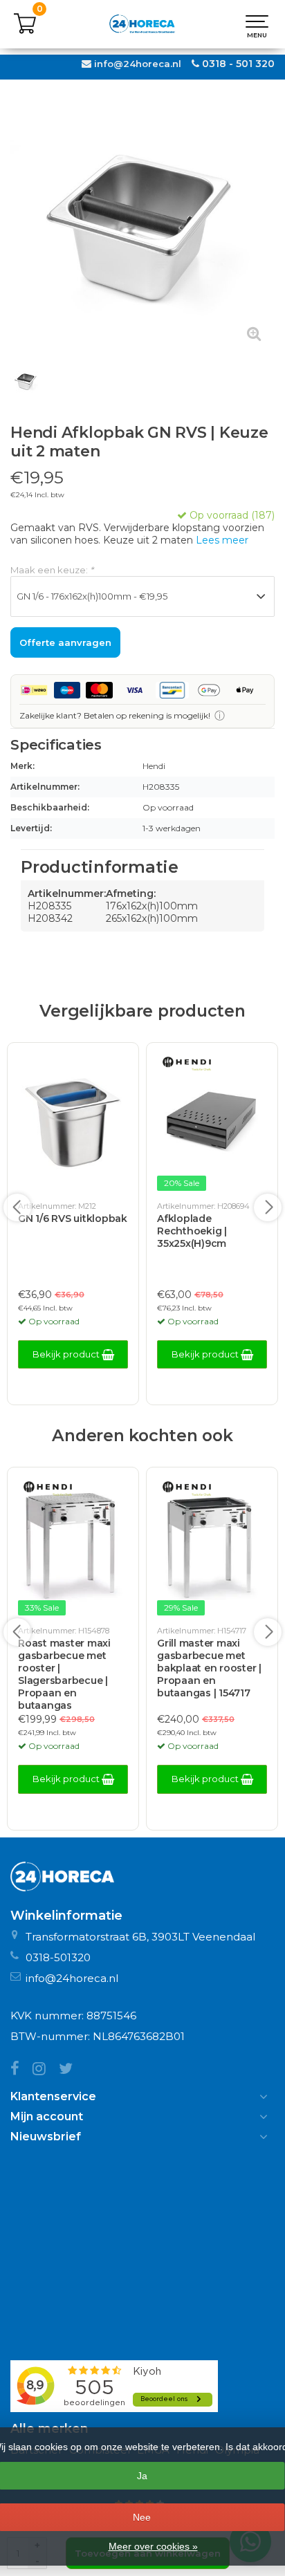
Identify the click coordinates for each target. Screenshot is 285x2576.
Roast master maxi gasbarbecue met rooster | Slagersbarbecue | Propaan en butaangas (64, 1674)
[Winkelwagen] (25, 31)
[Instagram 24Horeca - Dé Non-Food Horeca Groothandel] (46, 2070)
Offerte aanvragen (65, 642)
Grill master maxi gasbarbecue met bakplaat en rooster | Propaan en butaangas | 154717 (209, 1668)
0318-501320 (58, 1957)
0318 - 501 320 (238, 64)
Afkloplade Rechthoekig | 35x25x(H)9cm (192, 1231)
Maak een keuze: (52, 570)
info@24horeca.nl (138, 64)
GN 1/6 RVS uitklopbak (73, 1218)
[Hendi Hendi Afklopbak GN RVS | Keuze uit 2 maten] (142, 223)
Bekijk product (67, 1354)
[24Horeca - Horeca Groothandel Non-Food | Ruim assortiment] (142, 24)
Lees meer (222, 540)
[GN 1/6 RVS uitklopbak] (73, 1123)
